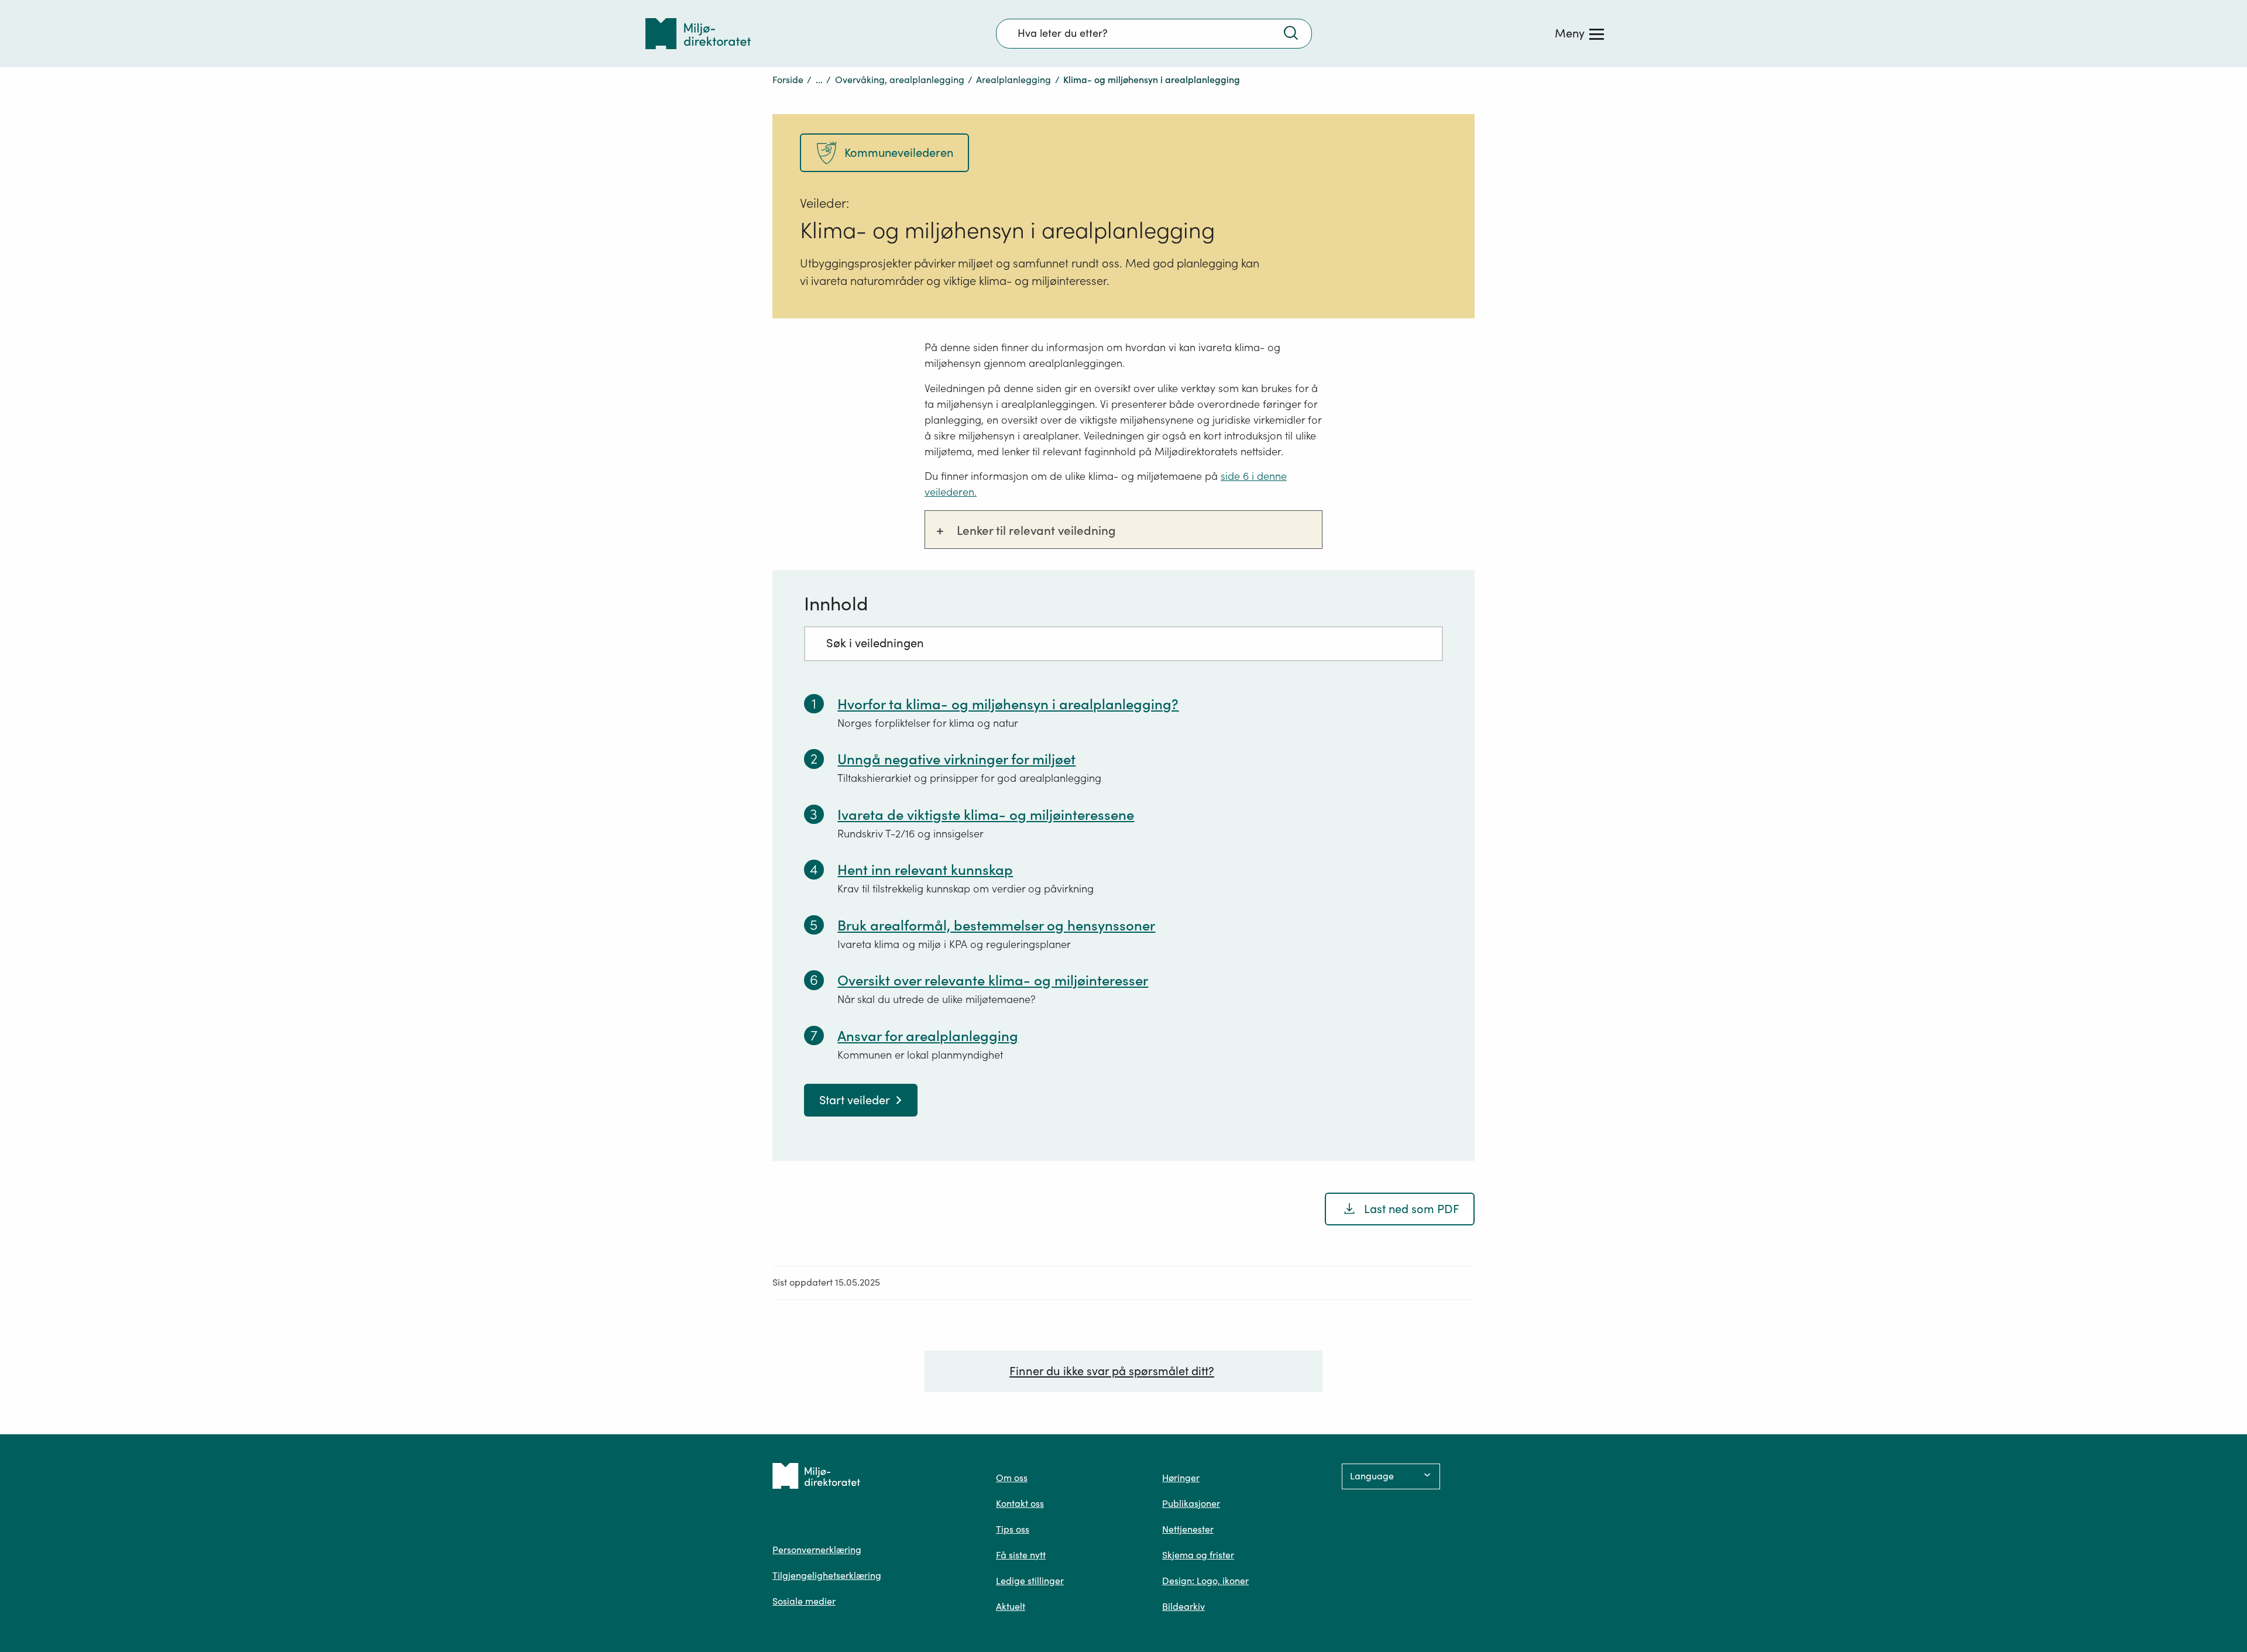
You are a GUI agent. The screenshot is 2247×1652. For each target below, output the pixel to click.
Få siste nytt (1021, 1555)
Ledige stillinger (1030, 1581)
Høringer (1181, 1478)
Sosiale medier (804, 1601)
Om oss (1012, 1478)
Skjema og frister (1198, 1555)
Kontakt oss (1020, 1503)
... (819, 80)
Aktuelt (1011, 1606)
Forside (788, 80)
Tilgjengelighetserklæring (827, 1575)
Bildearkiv (1183, 1606)
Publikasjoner (1191, 1503)
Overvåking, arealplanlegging (900, 80)
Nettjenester (1188, 1529)
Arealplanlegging (1013, 80)
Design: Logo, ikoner (1205, 1581)
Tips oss (1013, 1529)
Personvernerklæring (817, 1550)
